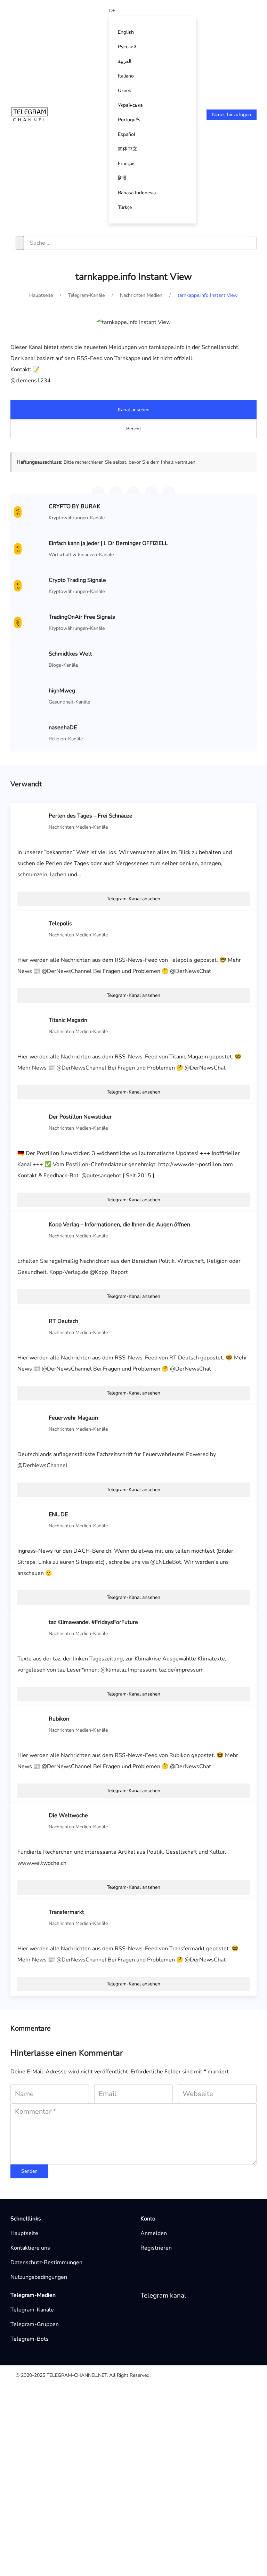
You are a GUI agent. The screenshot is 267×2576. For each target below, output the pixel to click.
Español (127, 134)
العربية (125, 61)
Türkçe (125, 207)
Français (127, 164)
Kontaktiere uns (30, 2248)
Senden (29, 2171)
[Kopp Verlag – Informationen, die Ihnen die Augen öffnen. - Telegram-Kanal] (31, 1230)
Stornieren (167, 2529)
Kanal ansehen (134, 410)
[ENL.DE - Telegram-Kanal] (31, 1520)
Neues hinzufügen (232, 115)
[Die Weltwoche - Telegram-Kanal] (31, 1821)
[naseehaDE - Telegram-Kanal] (31, 733)
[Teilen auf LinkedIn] (169, 493)
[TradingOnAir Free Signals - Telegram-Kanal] (31, 622)
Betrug (55, 2447)
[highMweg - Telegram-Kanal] (31, 696)
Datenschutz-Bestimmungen (46, 2262)
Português (129, 120)
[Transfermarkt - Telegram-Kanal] (31, 1917)
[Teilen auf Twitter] (133, 493)
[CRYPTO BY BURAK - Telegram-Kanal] (31, 512)
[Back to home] (30, 114)
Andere (55, 2402)
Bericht (134, 429)
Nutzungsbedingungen (39, 2277)
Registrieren (156, 2248)
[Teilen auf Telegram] (98, 493)
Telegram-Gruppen (35, 2324)
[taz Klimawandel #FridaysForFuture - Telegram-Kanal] (31, 1627)
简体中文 (128, 149)
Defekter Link (63, 2413)
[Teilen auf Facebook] (151, 493)
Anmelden (154, 2233)
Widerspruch (62, 2436)
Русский (127, 47)
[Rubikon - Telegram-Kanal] (31, 1724)
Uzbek (124, 91)
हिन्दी (122, 178)
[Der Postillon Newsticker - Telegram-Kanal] (31, 1122)
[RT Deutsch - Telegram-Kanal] (31, 1326)
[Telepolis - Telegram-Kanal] (31, 929)
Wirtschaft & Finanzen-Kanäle (81, 555)
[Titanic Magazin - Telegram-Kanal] (31, 1025)
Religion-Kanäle (66, 739)
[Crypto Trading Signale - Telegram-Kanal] (31, 585)
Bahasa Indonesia (137, 193)
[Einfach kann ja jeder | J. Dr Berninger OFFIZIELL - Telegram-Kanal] (31, 548)
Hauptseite (24, 2233)
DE (112, 11)
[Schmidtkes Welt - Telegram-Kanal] (31, 659)
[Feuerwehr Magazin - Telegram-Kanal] (31, 1423)
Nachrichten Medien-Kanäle (78, 827)
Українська (130, 105)
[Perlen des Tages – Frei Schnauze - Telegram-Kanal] (31, 821)
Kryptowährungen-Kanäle (77, 518)
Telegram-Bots (30, 2339)
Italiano (126, 76)
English (126, 32)
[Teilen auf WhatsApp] (116, 493)
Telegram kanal (163, 2295)
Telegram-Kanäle (32, 2310)
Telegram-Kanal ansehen (133, 899)
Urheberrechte (64, 2424)
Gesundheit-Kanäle (69, 702)
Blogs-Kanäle (63, 665)
